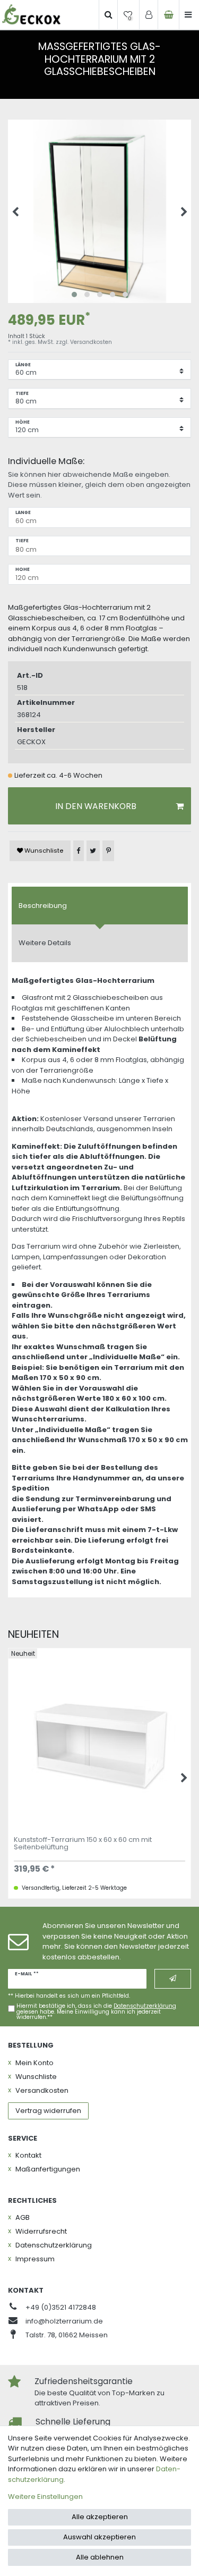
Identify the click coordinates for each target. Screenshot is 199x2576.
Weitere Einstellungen (45, 2497)
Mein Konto (34, 2063)
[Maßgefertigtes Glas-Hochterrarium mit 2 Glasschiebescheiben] (99, 211)
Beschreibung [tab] (43, 906)
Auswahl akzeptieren (99, 2537)
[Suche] (108, 15)
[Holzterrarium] (31, 15)
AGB (23, 2217)
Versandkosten (91, 342)
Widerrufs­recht (41, 2231)
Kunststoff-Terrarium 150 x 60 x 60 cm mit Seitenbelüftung (83, 1844)
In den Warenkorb (96, 806)
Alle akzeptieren (100, 2517)
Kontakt (28, 2155)
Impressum (35, 2259)
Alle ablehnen (100, 2557)
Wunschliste (43, 851)
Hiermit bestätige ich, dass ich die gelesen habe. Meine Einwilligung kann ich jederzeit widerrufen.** (96, 2012)
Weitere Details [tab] (45, 943)
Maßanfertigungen (48, 2169)
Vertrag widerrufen (48, 2111)
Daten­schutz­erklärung (54, 2245)
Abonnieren (173, 1979)
